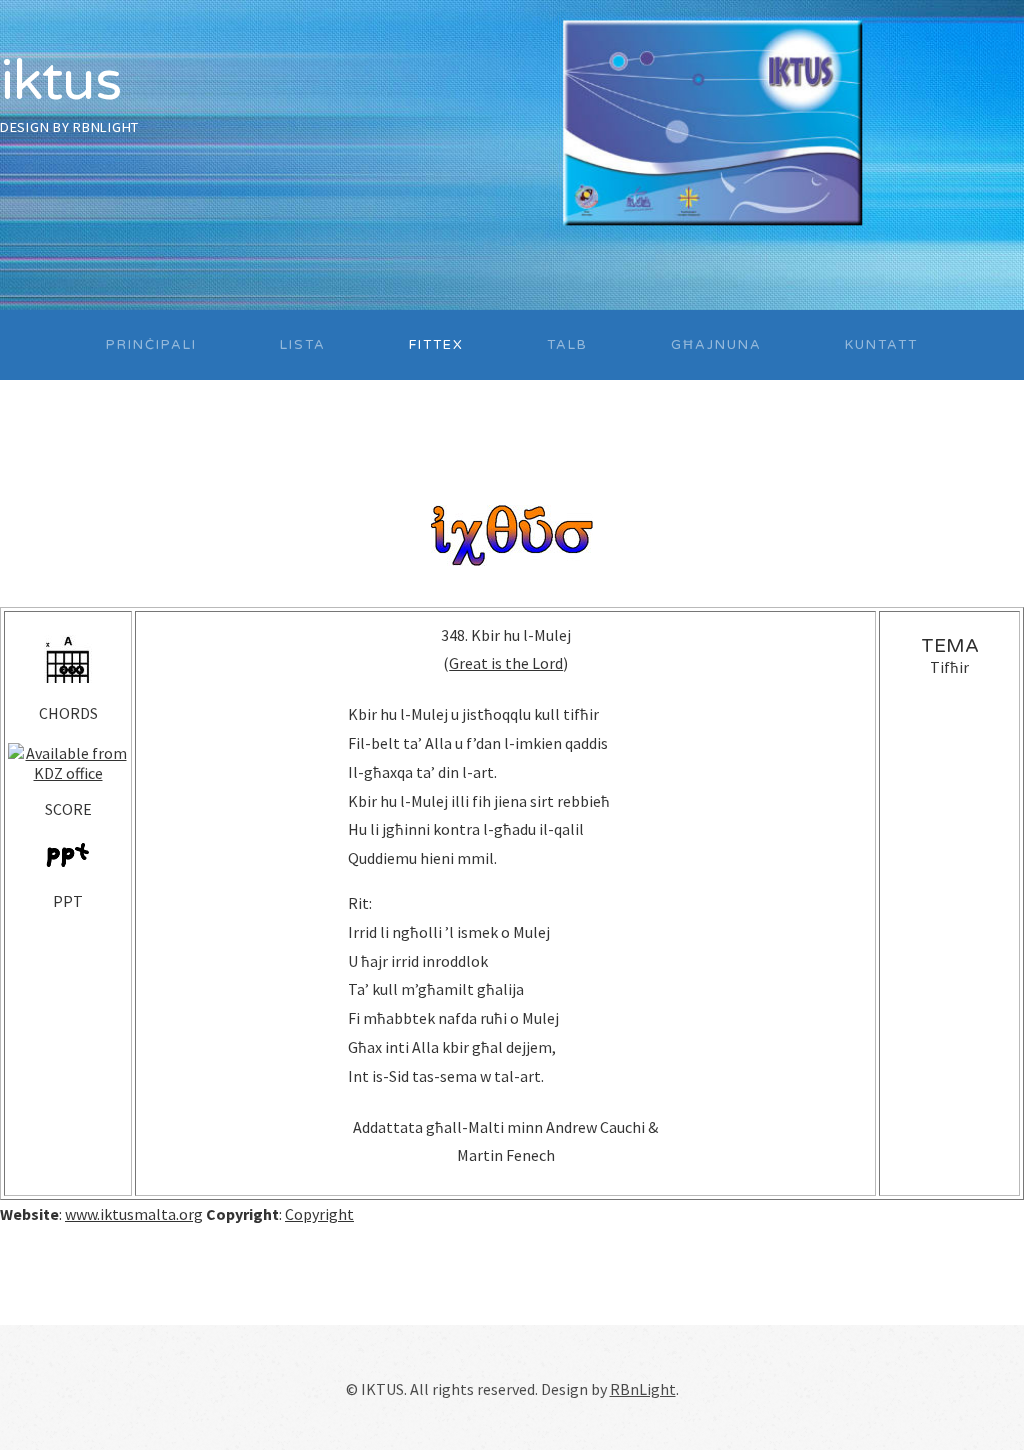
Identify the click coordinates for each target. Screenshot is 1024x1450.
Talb (567, 345)
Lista (303, 345)
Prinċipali (151, 345)
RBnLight (106, 127)
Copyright (319, 1214)
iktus (60, 81)
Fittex (436, 345)
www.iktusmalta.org (134, 1214)
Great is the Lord (506, 663)
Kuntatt (881, 345)
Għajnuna (716, 345)
